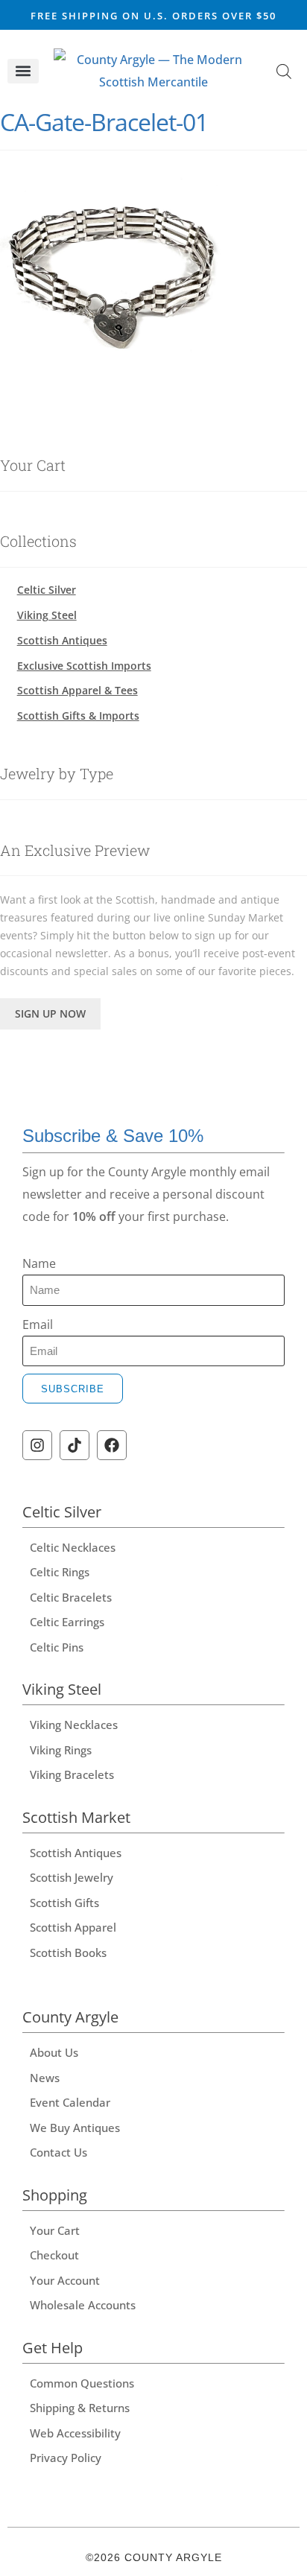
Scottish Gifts (64, 1903)
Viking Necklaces (74, 1725)
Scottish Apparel (73, 1927)
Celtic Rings (60, 1572)
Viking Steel (47, 615)
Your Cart (55, 2230)
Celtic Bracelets (71, 1597)
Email (38, 1325)
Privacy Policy (66, 2458)
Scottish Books (68, 1952)
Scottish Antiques (62, 640)
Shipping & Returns (80, 2408)
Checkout (54, 2255)
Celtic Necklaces (73, 1547)
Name (39, 1263)
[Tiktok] (75, 1445)
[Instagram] (37, 1445)
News (45, 2078)
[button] (23, 71)
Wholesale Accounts (83, 2305)
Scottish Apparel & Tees (77, 690)
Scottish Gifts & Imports (78, 716)
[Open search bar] (284, 71)
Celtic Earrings (67, 1622)
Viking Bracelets (72, 1774)
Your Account (65, 2280)
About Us (54, 2052)
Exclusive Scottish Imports (84, 666)
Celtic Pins (57, 1647)
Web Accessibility (75, 2433)
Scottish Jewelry (72, 1877)
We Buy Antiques (75, 2128)
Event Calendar (70, 2102)
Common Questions (82, 2383)
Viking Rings (61, 1750)
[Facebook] (112, 1445)
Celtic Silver (47, 590)
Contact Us (58, 2152)
